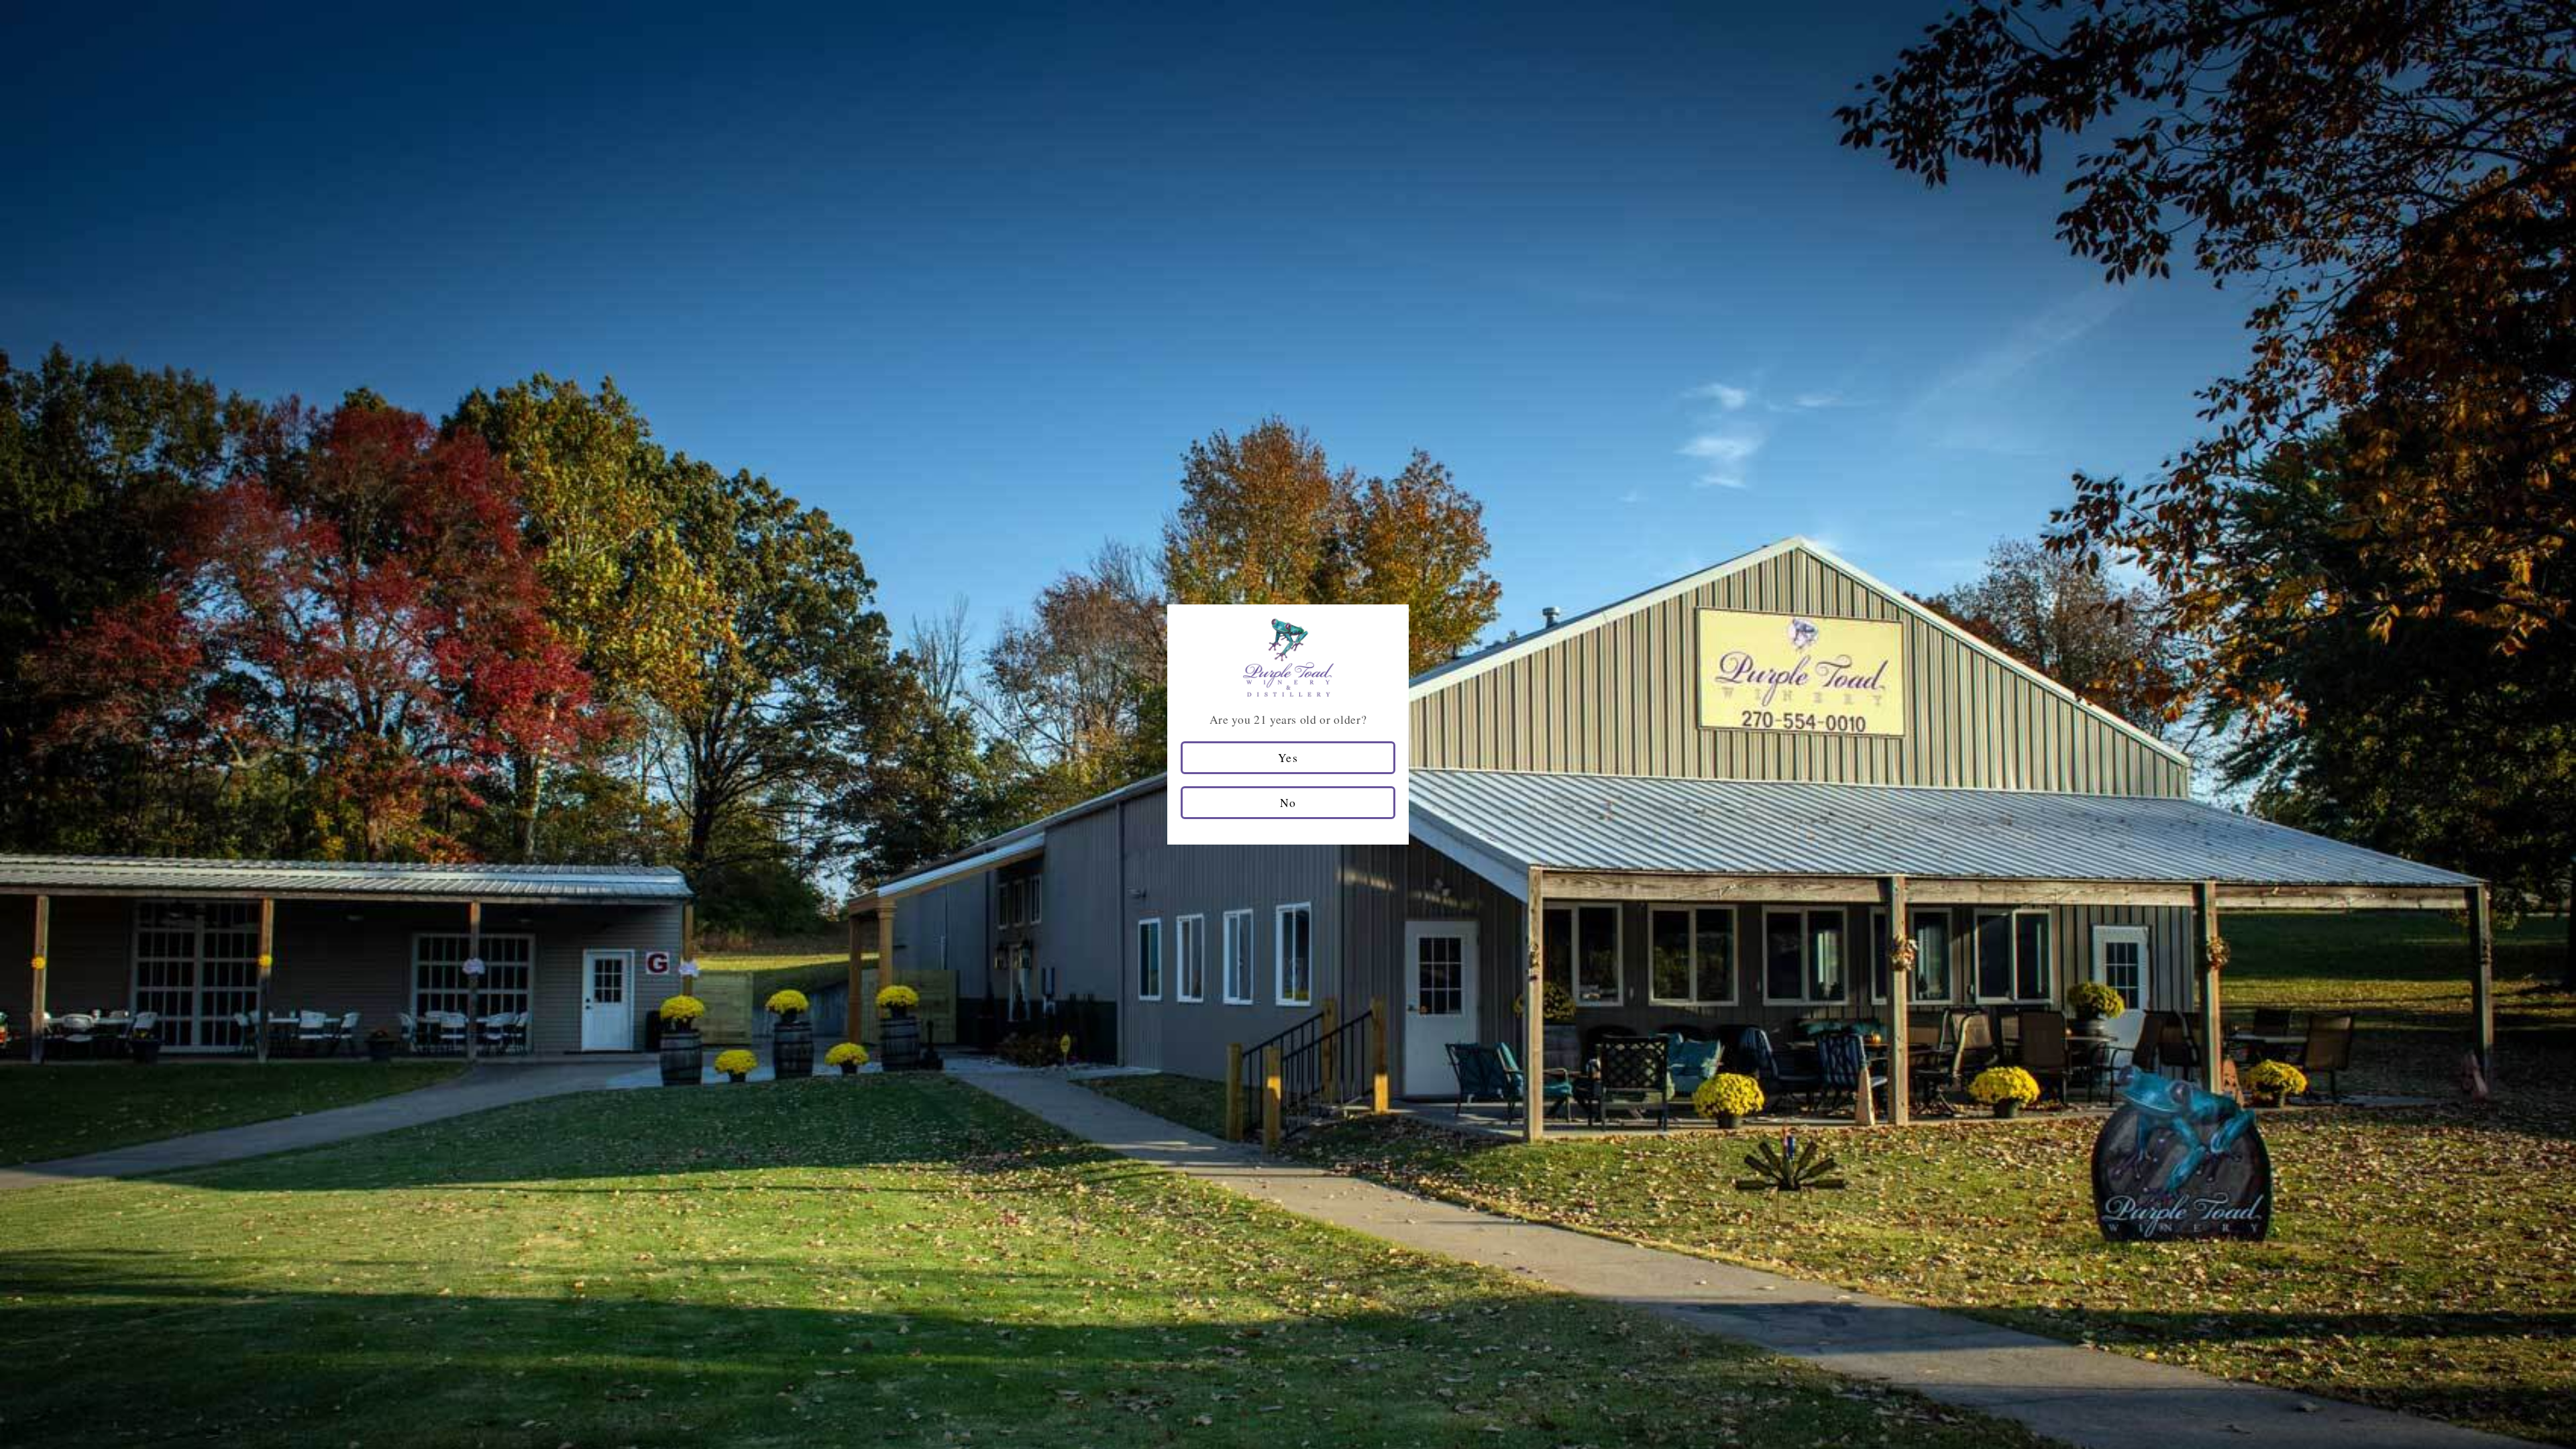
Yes (1288, 757)
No (1288, 802)
